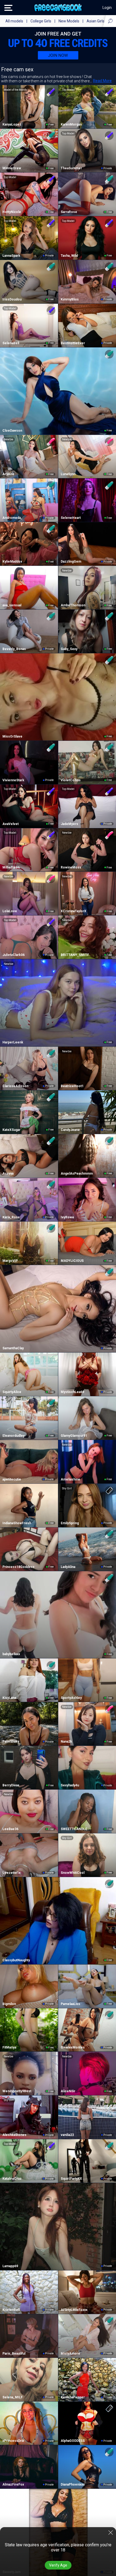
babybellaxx (11, 1654)
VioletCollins (71, 780)
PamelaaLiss (70, 2004)
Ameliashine (70, 1479)
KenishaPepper (73, 2397)
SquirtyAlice (12, 1392)
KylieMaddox (12, 562)
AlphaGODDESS (73, 2441)
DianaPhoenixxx (73, 2484)
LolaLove (10, 911)
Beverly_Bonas (14, 649)
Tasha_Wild (69, 256)
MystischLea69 (72, 1392)
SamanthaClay (13, 1348)
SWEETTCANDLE (74, 1829)
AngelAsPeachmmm (77, 1174)
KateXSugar (11, 1130)
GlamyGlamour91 (74, 1436)
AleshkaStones (14, 2135)
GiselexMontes (73, 2047)
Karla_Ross (11, 1217)
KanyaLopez (12, 124)
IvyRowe (67, 1217)
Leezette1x (11, 1873)
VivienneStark (13, 780)
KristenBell (11, 2310)
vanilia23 (67, 2135)
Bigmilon (9, 2004)
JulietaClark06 (13, 955)
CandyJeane (70, 1130)
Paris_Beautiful (14, 2354)
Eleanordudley (13, 1436)
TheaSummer (71, 168)
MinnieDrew (12, 168)
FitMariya (9, 2047)
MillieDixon (11, 867)
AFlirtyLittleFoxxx (74, 2310)
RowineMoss (71, 867)
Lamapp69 (10, 2266)
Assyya (8, 1174)
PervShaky (11, 1742)
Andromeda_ (12, 518)
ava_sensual (12, 605)
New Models (69, 21)
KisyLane (9, 1698)
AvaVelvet (11, 824)
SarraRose (69, 212)
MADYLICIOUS (72, 1261)
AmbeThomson (73, 605)
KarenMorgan (71, 124)
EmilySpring (70, 1523)
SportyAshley (71, 1698)
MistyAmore (70, 2354)
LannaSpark (11, 256)
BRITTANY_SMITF (75, 955)
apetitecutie (12, 1479)
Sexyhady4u (70, 1785)
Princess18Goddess (18, 1567)
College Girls (41, 21)
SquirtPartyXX (71, 2179)
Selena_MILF (13, 2397)
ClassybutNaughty (16, 1960)
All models (14, 21)
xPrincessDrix (13, 2441)
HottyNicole (12, 212)
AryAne (8, 474)
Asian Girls (95, 21)
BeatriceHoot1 (72, 1086)
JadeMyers (69, 824)
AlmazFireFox (13, 2484)
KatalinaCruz (12, 2179)
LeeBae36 (10, 1829)
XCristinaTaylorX (74, 911)
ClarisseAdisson (15, 1086)
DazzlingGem (71, 562)
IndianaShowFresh (17, 1523)
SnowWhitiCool (73, 1873)
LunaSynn (68, 474)
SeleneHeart (71, 518)
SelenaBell (11, 343)
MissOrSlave (12, 736)
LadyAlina (68, 1567)
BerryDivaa (11, 1785)
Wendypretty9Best (17, 2091)
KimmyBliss (70, 299)
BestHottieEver (73, 343)
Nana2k (66, 1742)
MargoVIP (10, 1261)
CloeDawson (12, 431)
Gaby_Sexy (69, 649)
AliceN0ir (68, 2091)
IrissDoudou (12, 299)
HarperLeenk (13, 1042)
